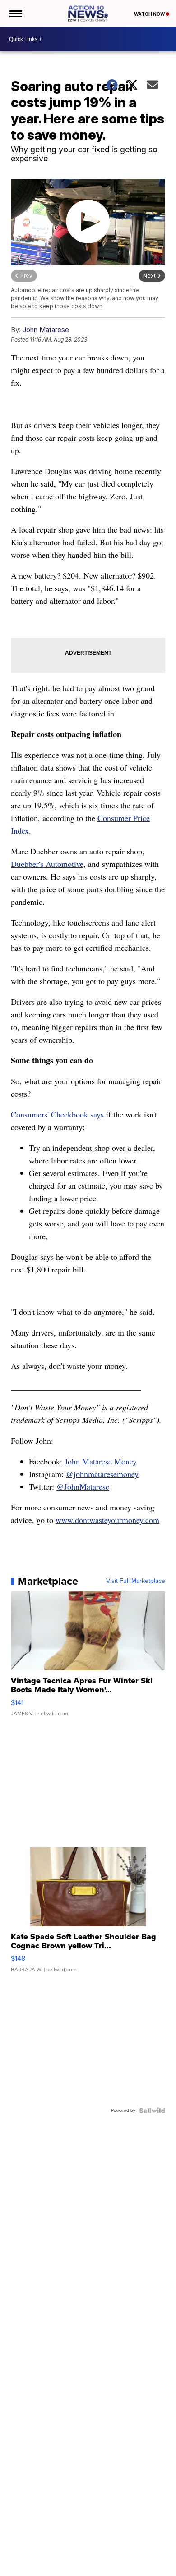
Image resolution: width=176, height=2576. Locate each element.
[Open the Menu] (15, 14)
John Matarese (46, 330)
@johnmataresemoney (102, 1474)
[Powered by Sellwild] (152, 2111)
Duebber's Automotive (47, 864)
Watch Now (150, 14)
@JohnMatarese (83, 1486)
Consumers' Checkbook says (57, 1114)
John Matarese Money (100, 1461)
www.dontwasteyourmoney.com (107, 1520)
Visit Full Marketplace (136, 1581)
